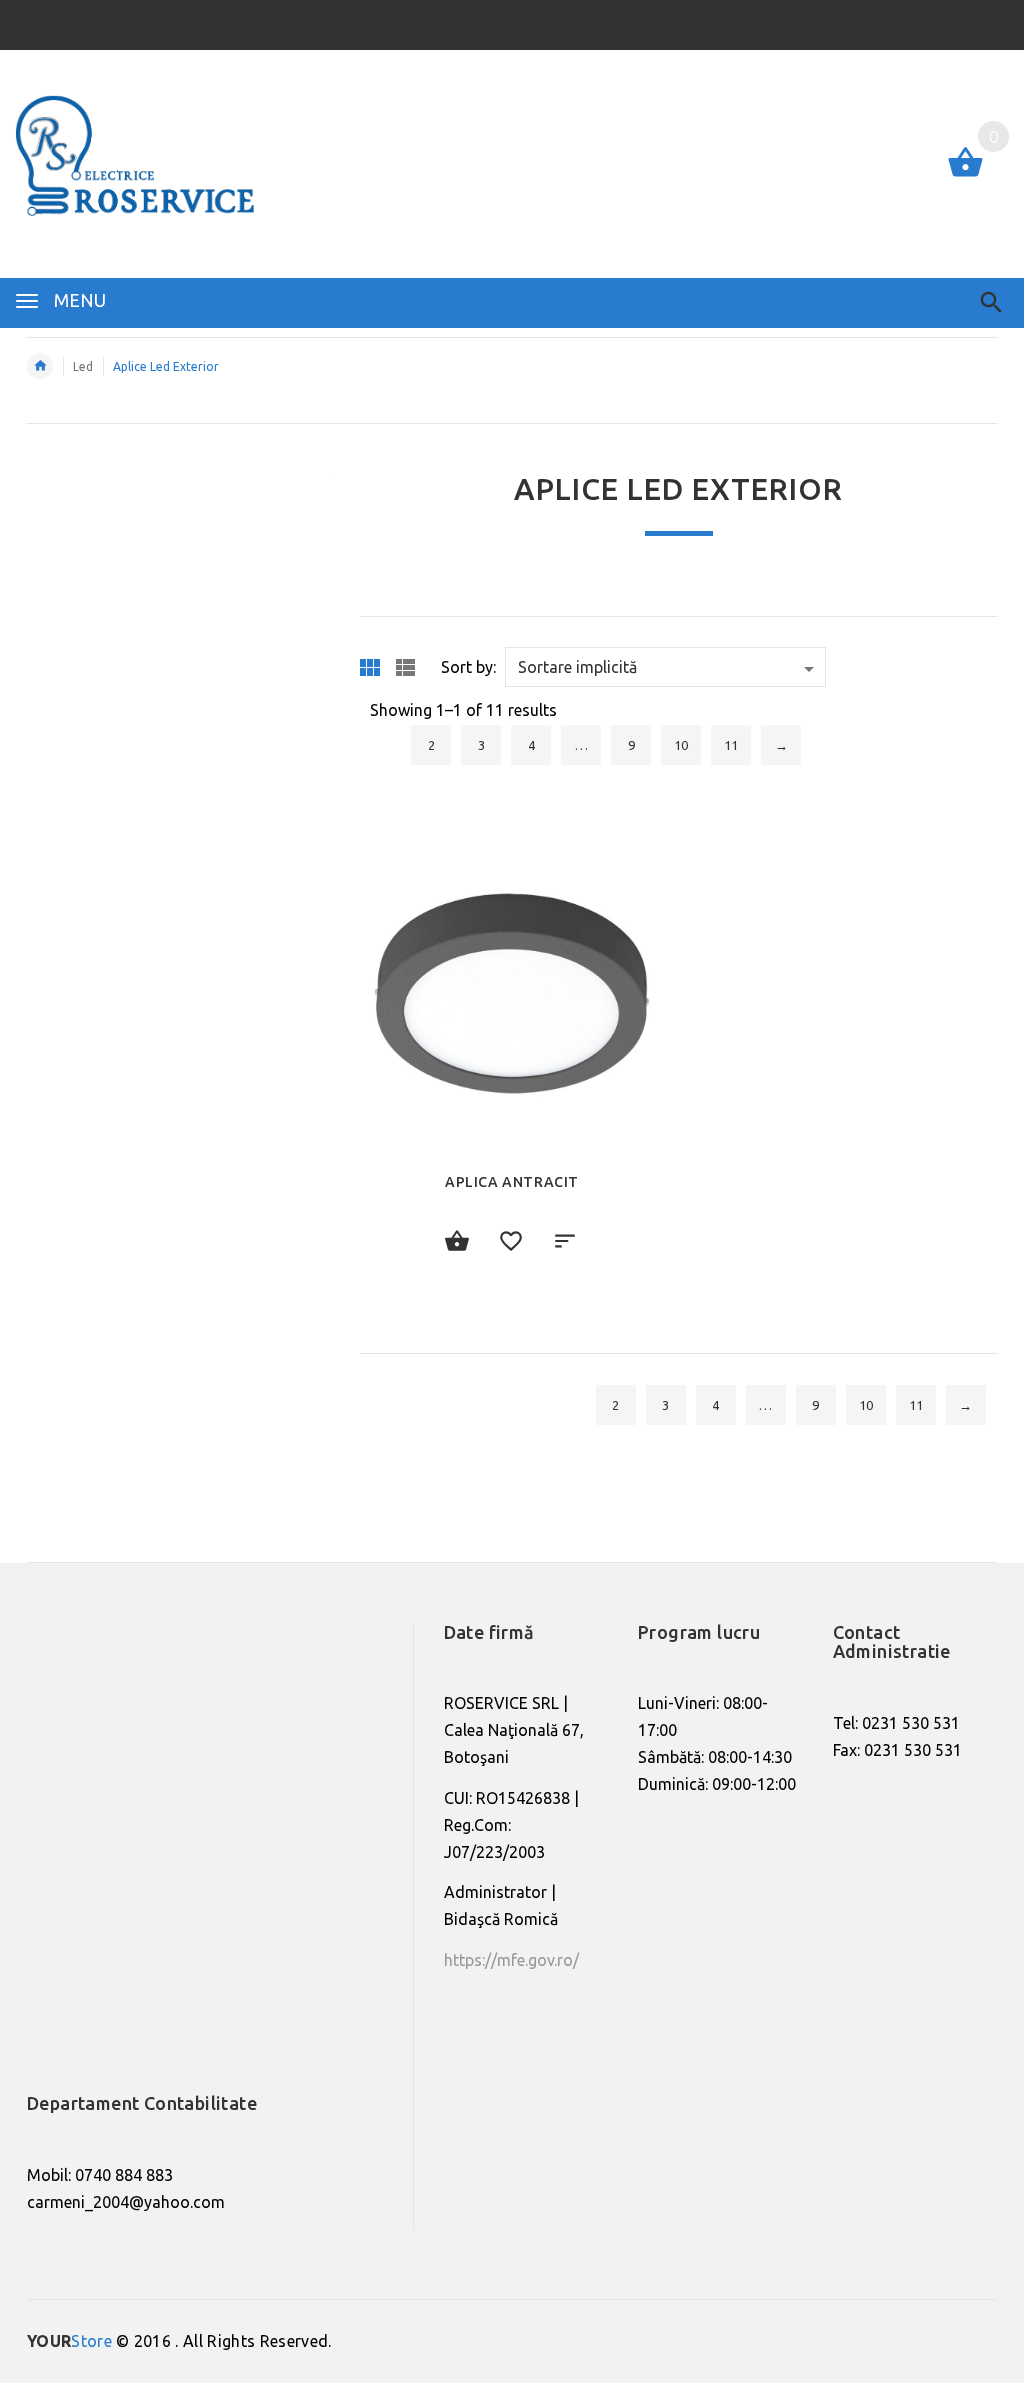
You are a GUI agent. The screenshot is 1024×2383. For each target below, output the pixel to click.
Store (69, 2341)
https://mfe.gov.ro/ (511, 1960)
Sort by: (468, 667)
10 (681, 745)
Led (83, 366)
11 (731, 745)
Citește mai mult (458, 1243)
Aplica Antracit (512, 1182)
